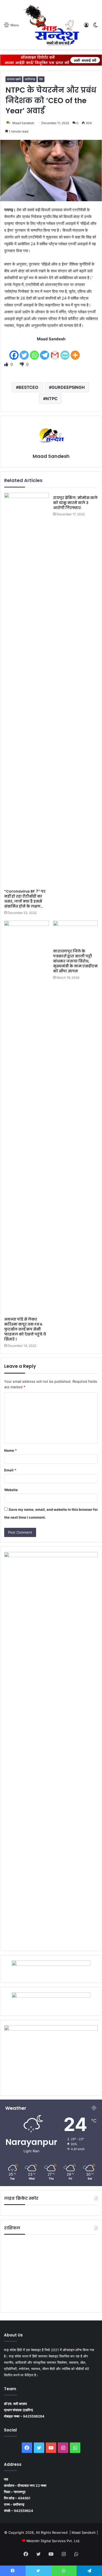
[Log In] (86, 27)
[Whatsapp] (34, 352)
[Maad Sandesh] (51, 25)
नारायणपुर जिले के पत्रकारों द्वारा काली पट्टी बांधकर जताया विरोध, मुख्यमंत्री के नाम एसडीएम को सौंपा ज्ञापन (75, 961)
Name (10, 1450)
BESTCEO (29, 387)
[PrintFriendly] (65, 352)
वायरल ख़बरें (14, 79)
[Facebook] (14, 352)
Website (11, 1490)
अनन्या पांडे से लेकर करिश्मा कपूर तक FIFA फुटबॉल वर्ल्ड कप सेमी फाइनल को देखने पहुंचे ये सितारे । (25, 1329)
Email (10, 1470)
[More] (75, 352)
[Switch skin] (95, 27)
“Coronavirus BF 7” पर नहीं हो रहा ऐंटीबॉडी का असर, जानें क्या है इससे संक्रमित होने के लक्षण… (25, 899)
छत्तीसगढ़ (30, 79)
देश (41, 79)
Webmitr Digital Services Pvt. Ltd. (53, 2541)
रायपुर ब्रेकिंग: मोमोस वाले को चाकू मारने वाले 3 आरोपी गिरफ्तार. (75, 503)
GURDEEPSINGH (68, 387)
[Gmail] (55, 352)
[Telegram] (45, 352)
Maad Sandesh (23, 123)
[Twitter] (24, 352)
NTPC (52, 399)
